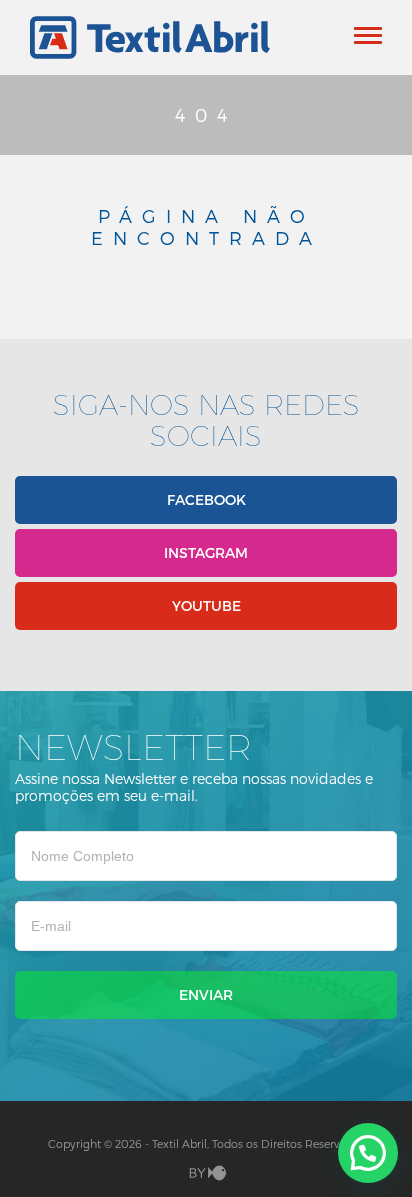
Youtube (206, 605)
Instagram (206, 552)
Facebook (206, 499)
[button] (368, 1153)
